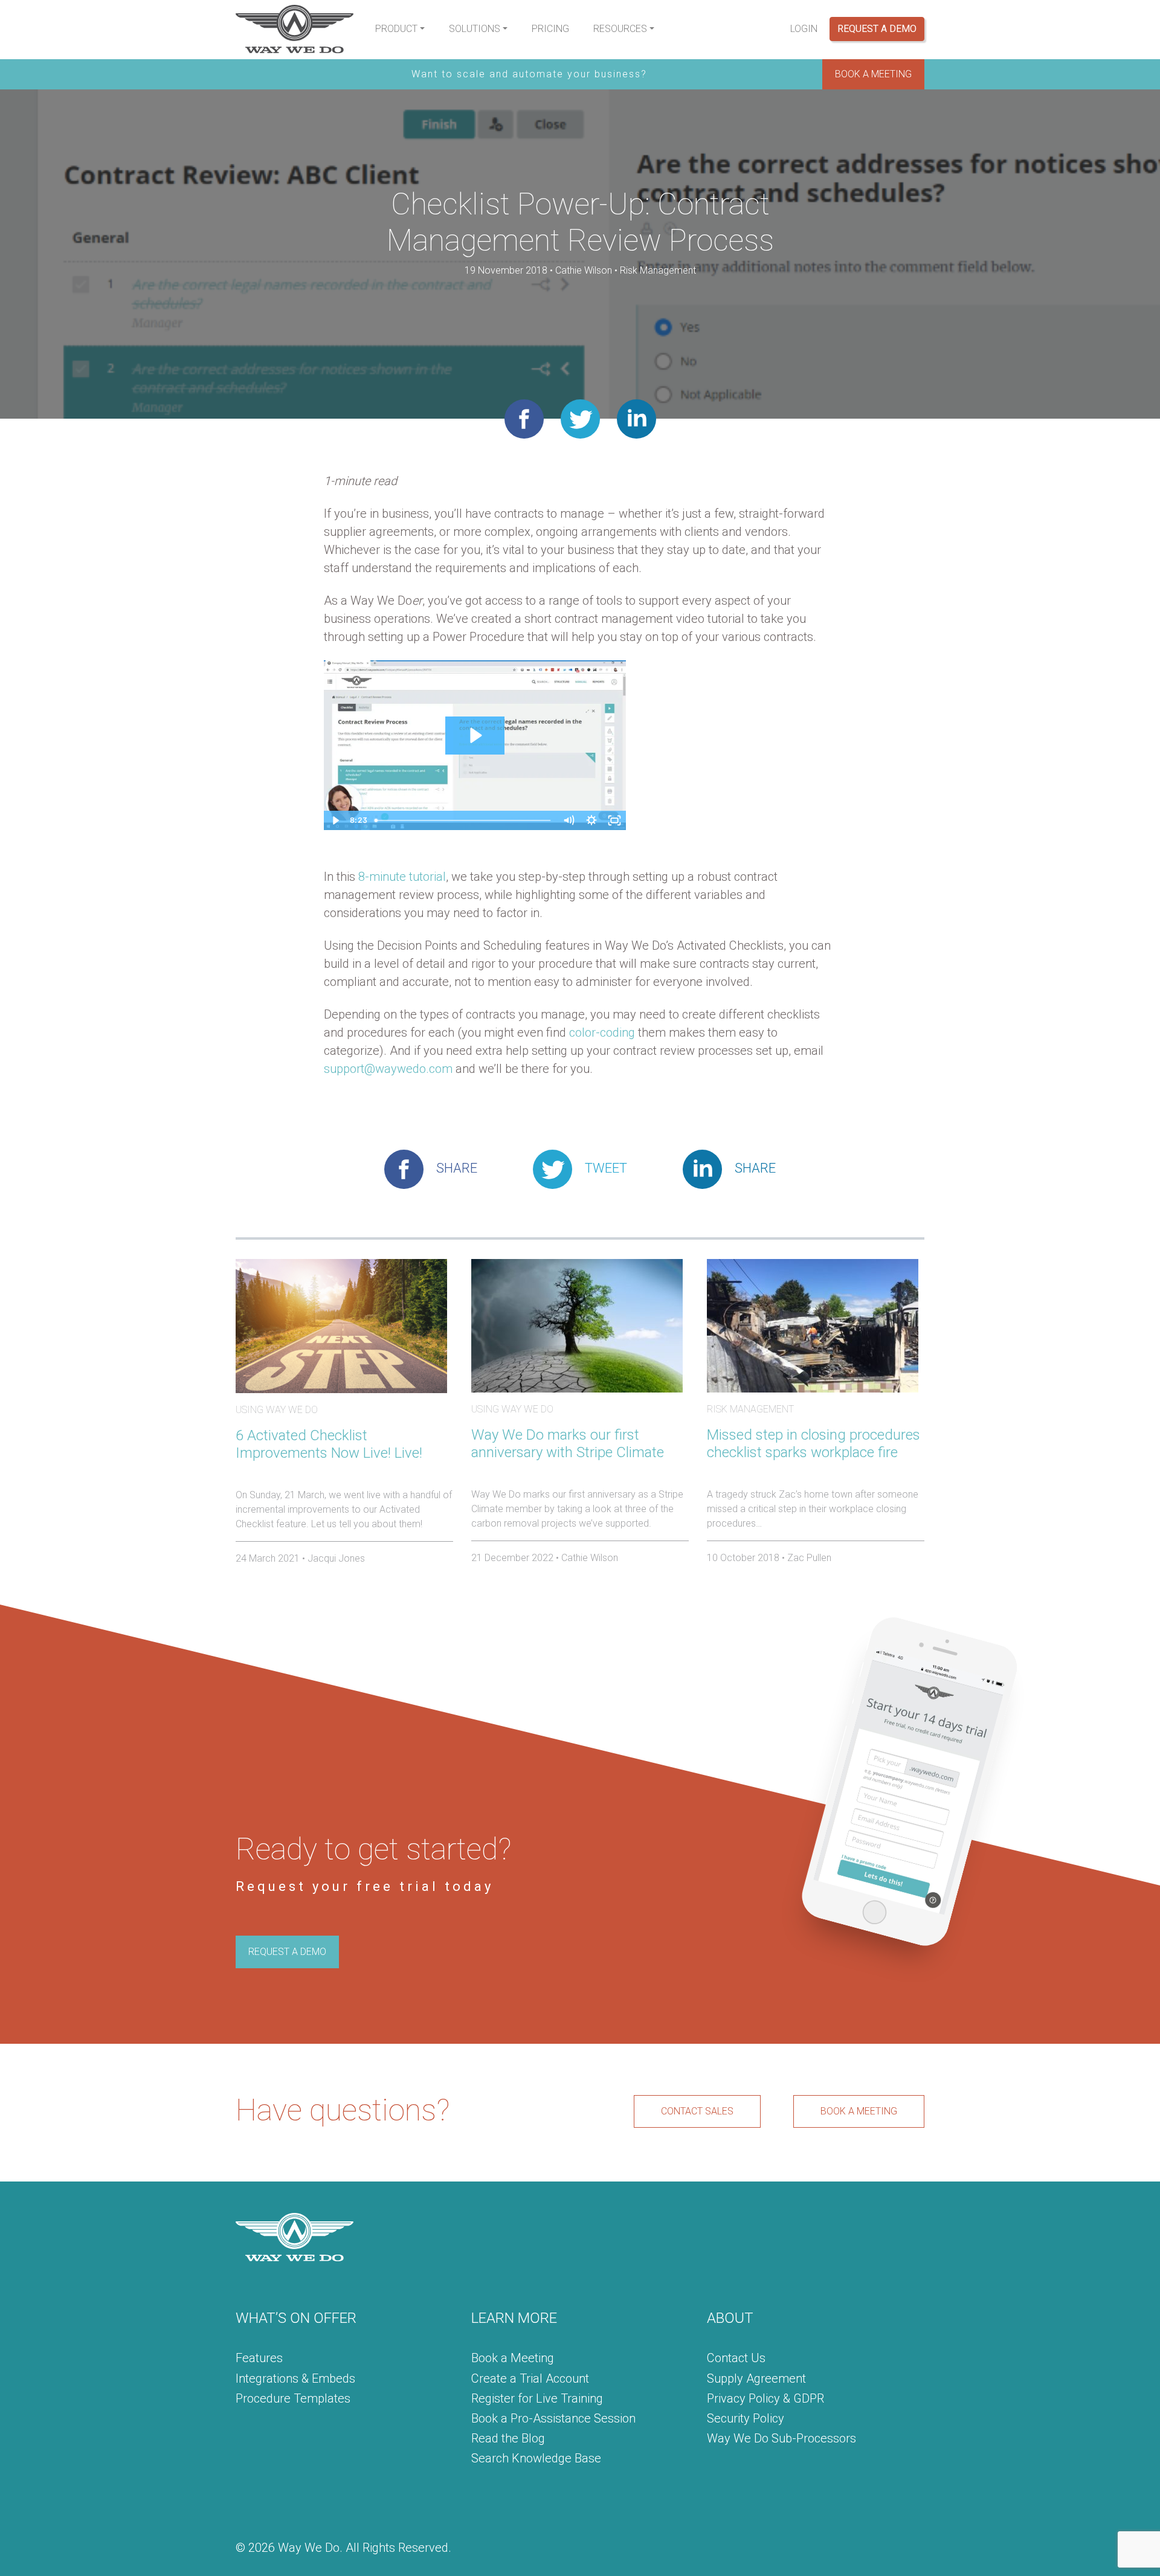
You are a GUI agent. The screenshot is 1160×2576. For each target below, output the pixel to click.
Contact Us (736, 2358)
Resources (620, 29)
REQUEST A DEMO (287, 1952)
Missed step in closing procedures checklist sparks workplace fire (814, 1444)
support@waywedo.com (388, 1069)
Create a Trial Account (530, 2378)
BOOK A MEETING (873, 74)
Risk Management (658, 270)
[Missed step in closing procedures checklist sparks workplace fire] (813, 1325)
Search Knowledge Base (536, 2458)
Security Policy (746, 2418)
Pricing (550, 29)
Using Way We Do (277, 1410)
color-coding (602, 1032)
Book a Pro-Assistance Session (553, 2418)
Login (804, 29)
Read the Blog (508, 2438)
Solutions (475, 29)
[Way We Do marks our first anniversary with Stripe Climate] (577, 1325)
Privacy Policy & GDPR (765, 2398)
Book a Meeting (513, 2358)
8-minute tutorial (402, 877)
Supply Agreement (756, 2378)
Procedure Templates (293, 2398)
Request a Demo (877, 29)
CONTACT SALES (697, 2111)
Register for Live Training (537, 2398)
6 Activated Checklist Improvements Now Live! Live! (329, 1444)
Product (396, 29)
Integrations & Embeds (295, 2378)
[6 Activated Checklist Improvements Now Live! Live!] (341, 1325)
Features (259, 2358)
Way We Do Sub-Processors (781, 2438)
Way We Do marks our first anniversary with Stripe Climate (568, 1444)
